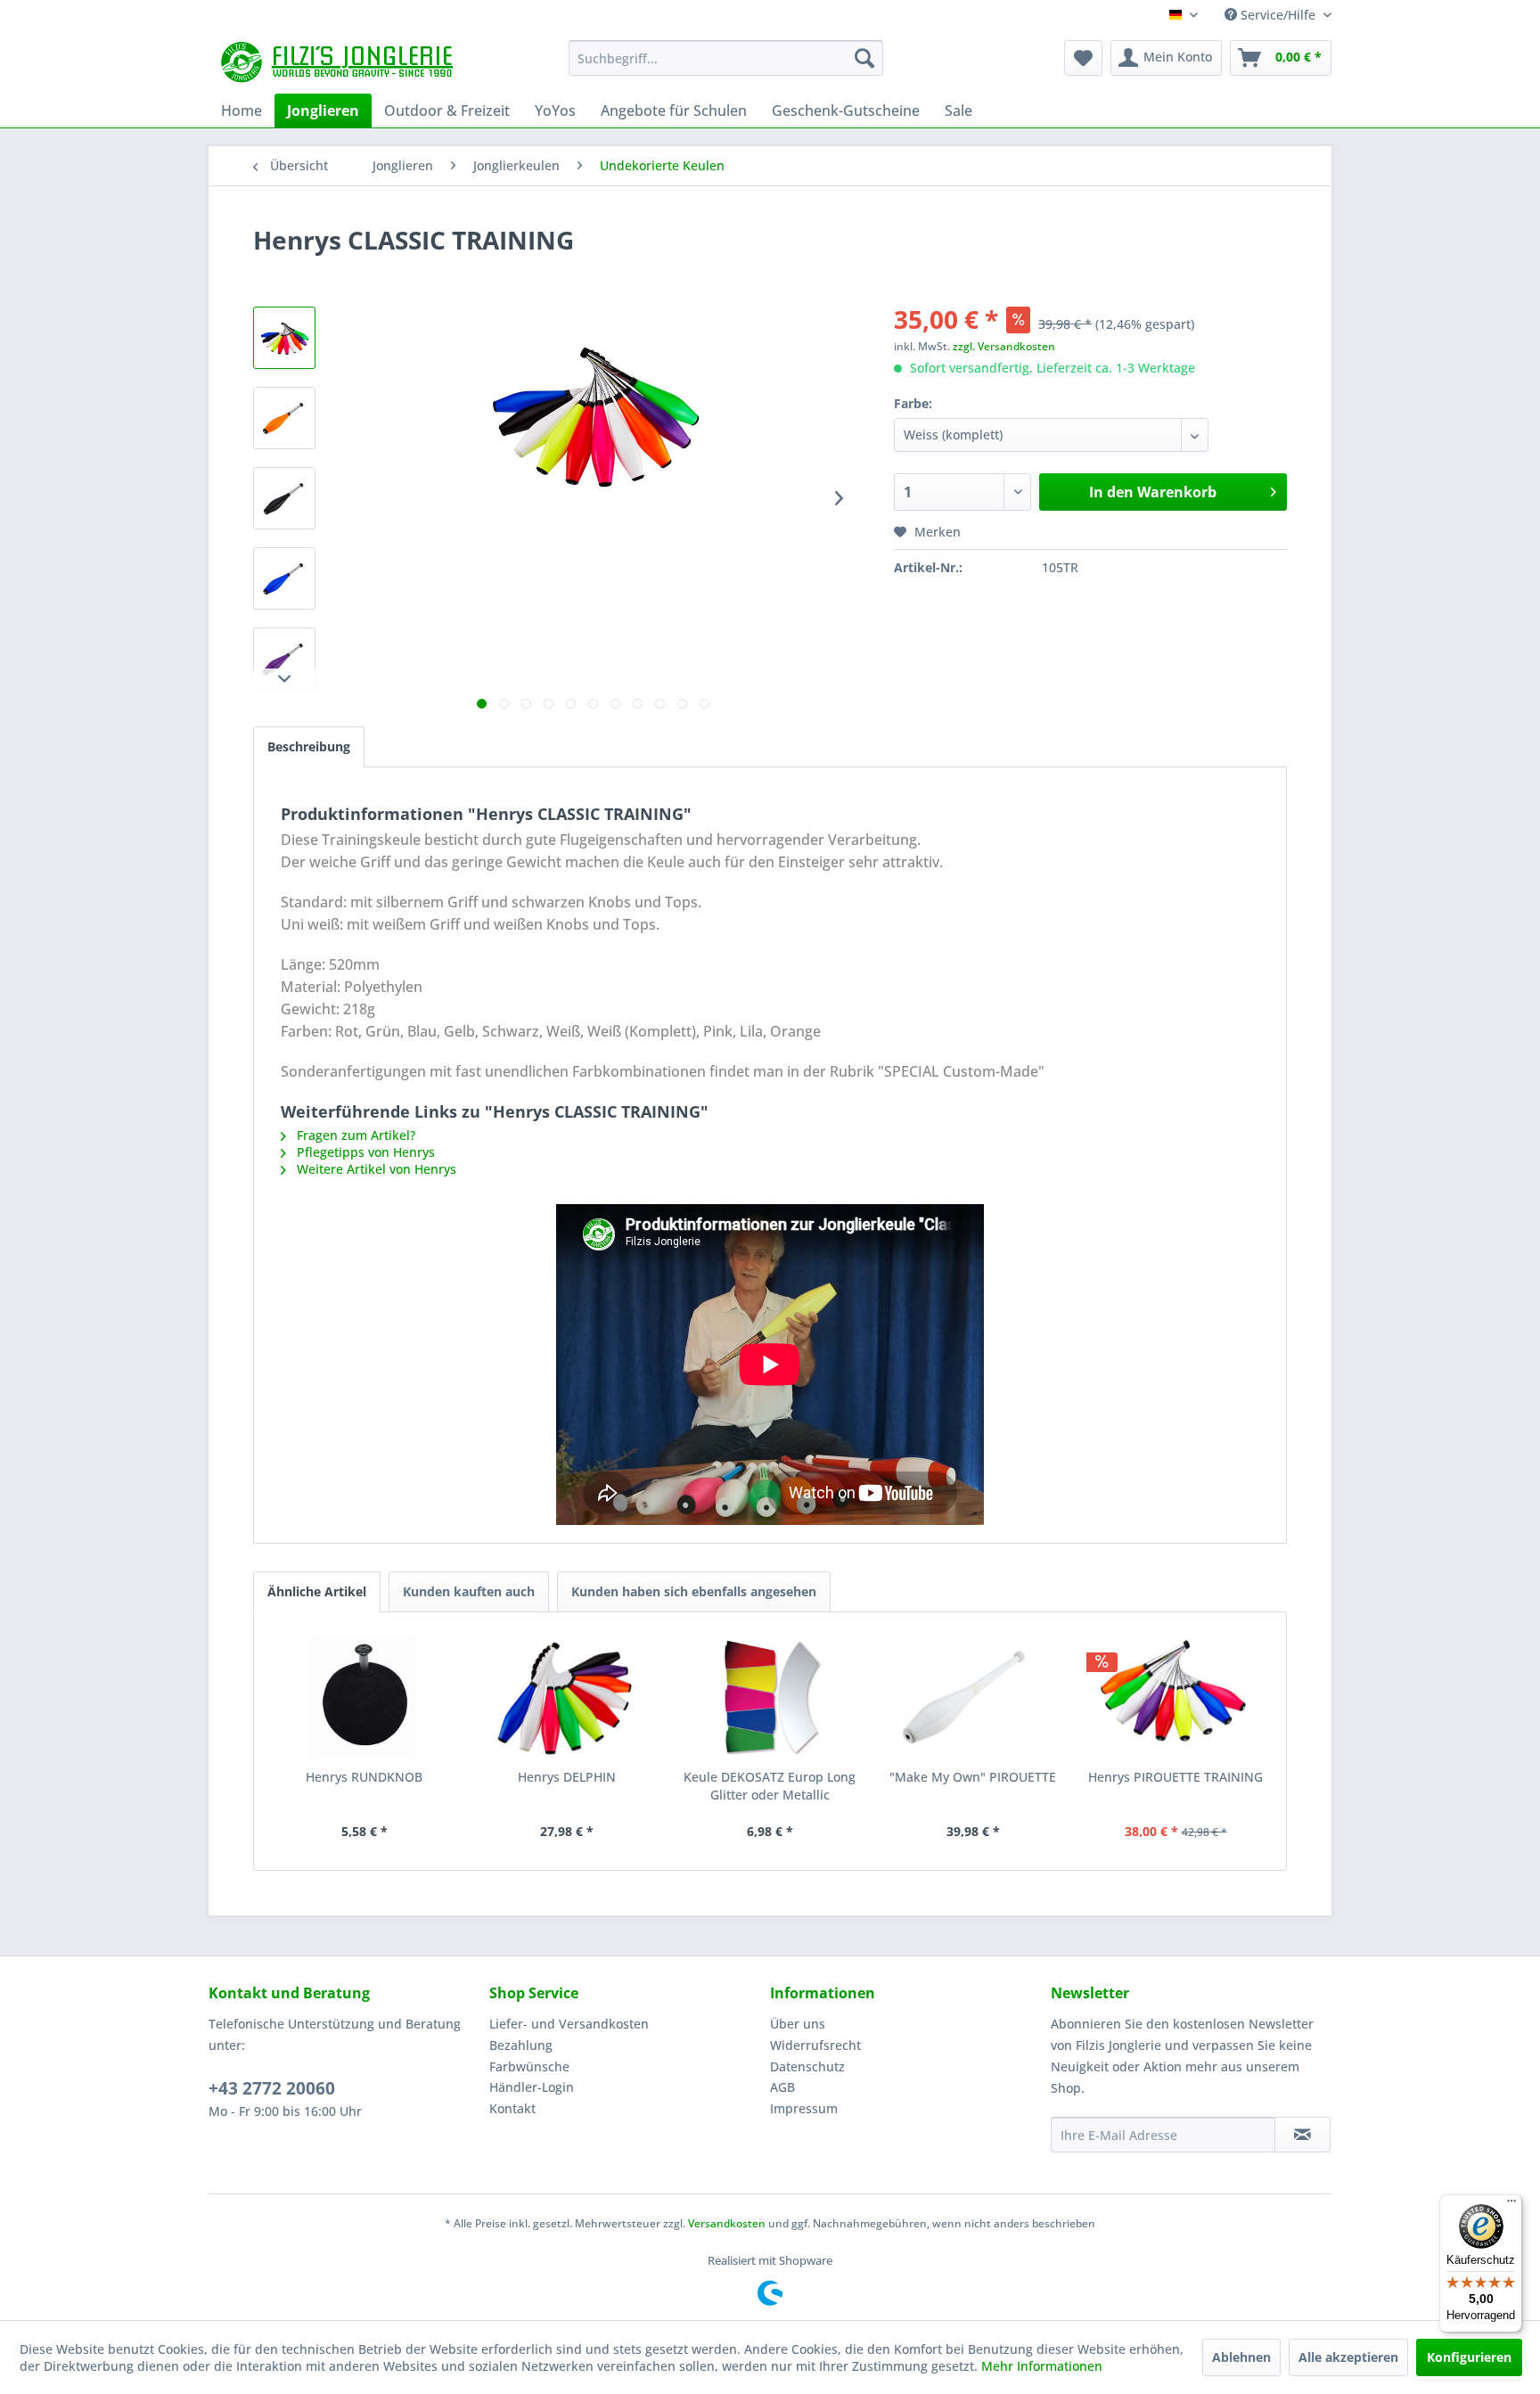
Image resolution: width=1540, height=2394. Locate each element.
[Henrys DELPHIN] (568, 1697)
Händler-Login (532, 2087)
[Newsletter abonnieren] (1302, 2135)
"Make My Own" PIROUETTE (973, 1777)
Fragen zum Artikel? (354, 1135)
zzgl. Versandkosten (1004, 346)
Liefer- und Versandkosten (569, 2024)
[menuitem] (726, 58)
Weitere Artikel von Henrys (375, 1169)
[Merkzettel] (1083, 58)
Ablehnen (1241, 2357)
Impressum (804, 2108)
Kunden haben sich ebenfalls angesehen (694, 1591)
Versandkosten (727, 2223)
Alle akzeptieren (1348, 2357)
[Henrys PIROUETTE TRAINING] (1175, 1697)
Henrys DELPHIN (567, 1777)
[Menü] (1511, 2205)
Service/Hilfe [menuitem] (1278, 15)
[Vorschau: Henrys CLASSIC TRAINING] (284, 338)
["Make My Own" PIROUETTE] (973, 1697)
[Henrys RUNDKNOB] (365, 1697)
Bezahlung (521, 2045)
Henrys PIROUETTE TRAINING (1175, 1777)
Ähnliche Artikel (317, 1591)
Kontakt (512, 2108)
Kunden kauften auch (469, 1591)
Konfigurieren (1469, 2357)
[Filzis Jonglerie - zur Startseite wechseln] (339, 62)
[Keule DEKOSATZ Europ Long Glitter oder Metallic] (770, 1697)
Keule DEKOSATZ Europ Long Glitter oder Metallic (770, 1786)
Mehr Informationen (1042, 2366)
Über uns (798, 2024)
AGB (782, 2087)
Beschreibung (309, 746)
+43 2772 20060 (272, 2088)
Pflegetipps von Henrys (364, 1152)
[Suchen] (864, 58)
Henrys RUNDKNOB (364, 1777)
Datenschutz (807, 2066)
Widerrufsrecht (815, 2045)
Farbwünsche (529, 2066)
